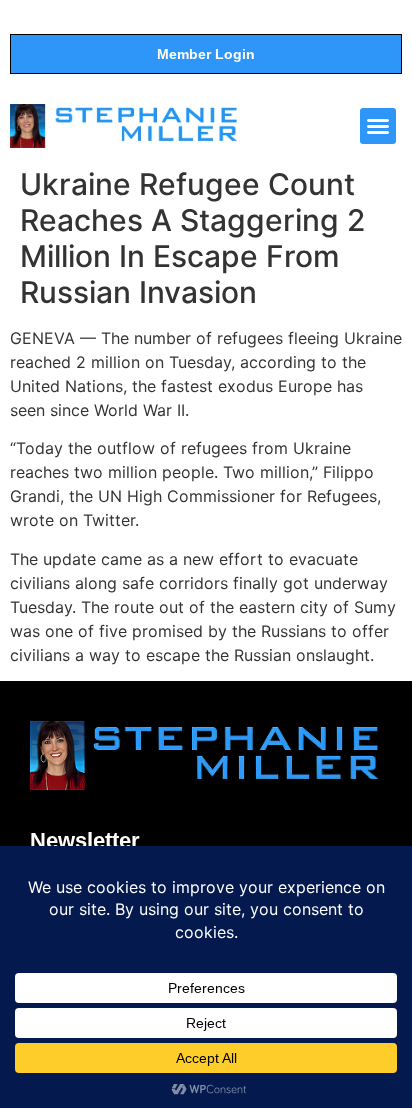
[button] (378, 126)
